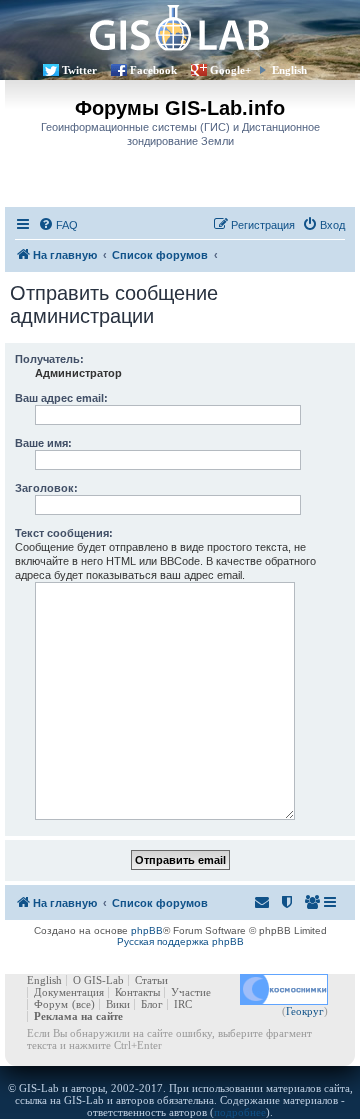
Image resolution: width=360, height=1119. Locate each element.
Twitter (79, 70)
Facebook (153, 70)
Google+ (230, 70)
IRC (183, 1004)
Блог (152, 1004)
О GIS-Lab (98, 980)
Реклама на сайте (78, 1016)
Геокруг (305, 1011)
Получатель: (49, 359)
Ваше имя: (43, 443)
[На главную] (180, 27)
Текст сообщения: (64, 533)
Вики (118, 1004)
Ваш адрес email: (61, 398)
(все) (83, 1004)
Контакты (137, 992)
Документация (69, 992)
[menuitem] (58, 225)
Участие (191, 992)
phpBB (147, 930)
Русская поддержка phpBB (180, 941)
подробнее (240, 1112)
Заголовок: (46, 488)
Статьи (151, 980)
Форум (51, 1004)
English (289, 70)
